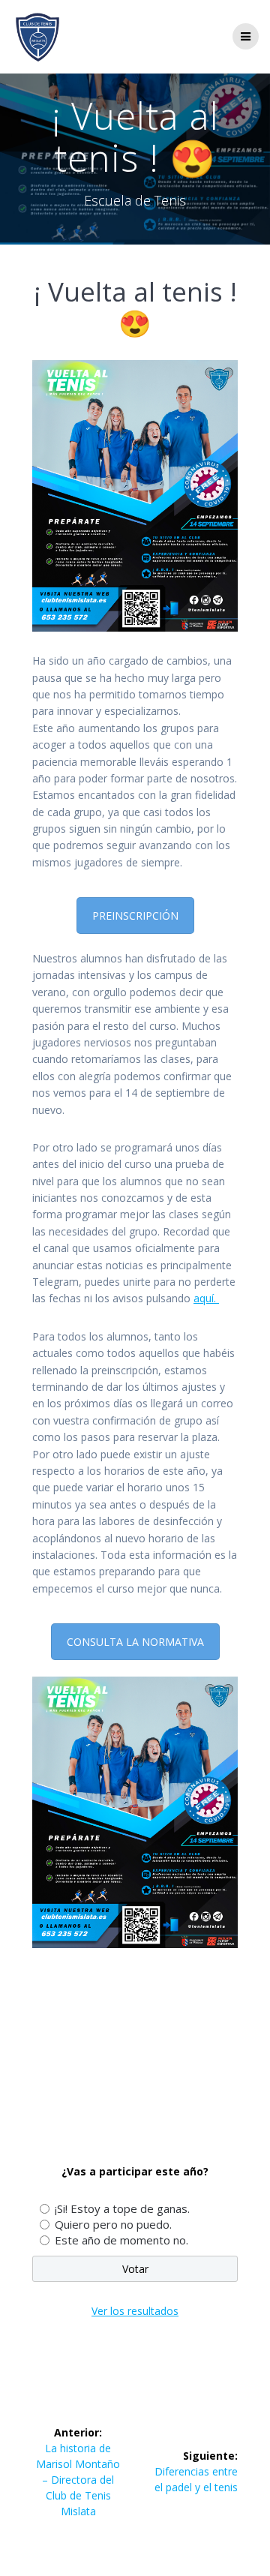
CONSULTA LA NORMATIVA (135, 1642)
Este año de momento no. (121, 2240)
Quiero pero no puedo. (113, 2224)
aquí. (206, 1298)
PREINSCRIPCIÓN (135, 916)
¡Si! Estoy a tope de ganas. (122, 2208)
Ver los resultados (135, 2311)
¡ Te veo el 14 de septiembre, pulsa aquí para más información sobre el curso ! (127, 2069)
